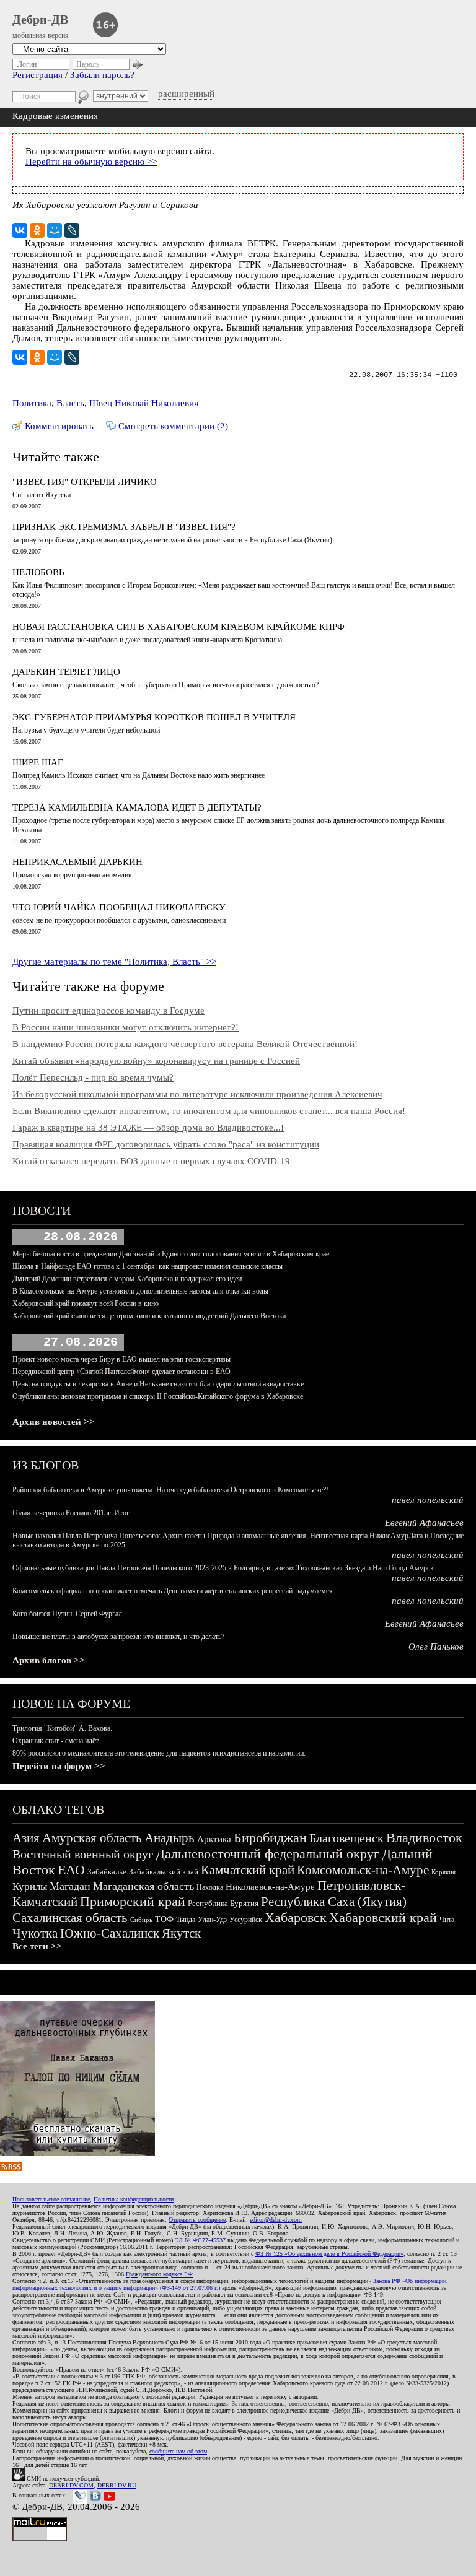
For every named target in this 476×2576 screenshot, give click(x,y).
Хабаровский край (383, 1917)
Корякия (443, 1872)
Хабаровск (296, 1917)
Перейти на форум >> (59, 1766)
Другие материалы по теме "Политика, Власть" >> (114, 962)
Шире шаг (38, 762)
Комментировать (59, 426)
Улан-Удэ (212, 1920)
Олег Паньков (436, 1647)
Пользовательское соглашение (51, 2199)
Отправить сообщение (197, 2220)
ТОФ (164, 1919)
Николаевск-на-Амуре (270, 1887)
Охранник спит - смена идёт (55, 1741)
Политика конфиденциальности (134, 2199)
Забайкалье (107, 1872)
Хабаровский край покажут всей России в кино (86, 1303)
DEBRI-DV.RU (117, 2485)
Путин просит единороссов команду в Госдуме (108, 1011)
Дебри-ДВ (40, 19)
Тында (186, 1920)
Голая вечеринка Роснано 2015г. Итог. (72, 1513)
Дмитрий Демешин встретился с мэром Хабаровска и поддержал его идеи (127, 1279)
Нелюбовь (38, 572)
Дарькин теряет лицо (66, 672)
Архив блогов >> (49, 1660)
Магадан (70, 1886)
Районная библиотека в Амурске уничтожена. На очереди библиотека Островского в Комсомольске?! (170, 1490)
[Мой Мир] (55, 230)
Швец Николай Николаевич (144, 403)
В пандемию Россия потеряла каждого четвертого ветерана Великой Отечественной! (185, 1044)
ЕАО (71, 1870)
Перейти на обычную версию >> (91, 162)
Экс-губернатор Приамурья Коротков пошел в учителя (154, 717)
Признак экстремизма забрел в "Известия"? (124, 527)
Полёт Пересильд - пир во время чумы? (93, 1077)
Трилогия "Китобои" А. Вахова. (62, 1728)
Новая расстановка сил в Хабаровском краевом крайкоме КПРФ (178, 627)
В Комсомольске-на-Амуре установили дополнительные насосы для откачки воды (140, 1291)
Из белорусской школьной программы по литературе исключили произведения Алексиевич (197, 1094)
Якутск (181, 1933)
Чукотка (35, 1933)
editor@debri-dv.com (276, 2220)
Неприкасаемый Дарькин (77, 862)
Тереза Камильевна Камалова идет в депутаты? (137, 807)
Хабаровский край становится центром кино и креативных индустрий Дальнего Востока (149, 1316)
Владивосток (424, 1838)
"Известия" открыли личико (85, 482)
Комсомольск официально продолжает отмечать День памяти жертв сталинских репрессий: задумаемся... (175, 1591)
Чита (447, 1920)
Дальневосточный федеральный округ (267, 1854)
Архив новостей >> (54, 1422)
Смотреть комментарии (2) (173, 426)
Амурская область (92, 1838)
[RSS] (11, 2168)
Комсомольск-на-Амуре (363, 1870)
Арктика (214, 1839)
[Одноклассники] (37, 230)
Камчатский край (248, 1870)
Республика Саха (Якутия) (334, 1902)
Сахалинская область (70, 1918)
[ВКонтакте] (20, 230)
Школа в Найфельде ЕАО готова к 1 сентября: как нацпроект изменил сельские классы (148, 1266)
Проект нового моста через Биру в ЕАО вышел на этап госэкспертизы (121, 1359)
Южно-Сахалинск (110, 1933)
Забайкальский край (164, 1872)
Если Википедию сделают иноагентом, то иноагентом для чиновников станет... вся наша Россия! (209, 1111)
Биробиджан (270, 1838)
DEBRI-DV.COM (71, 2485)
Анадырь (170, 1838)
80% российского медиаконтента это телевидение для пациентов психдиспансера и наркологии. (159, 1753)
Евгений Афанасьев (424, 1523)
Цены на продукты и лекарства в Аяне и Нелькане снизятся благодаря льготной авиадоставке (158, 1384)
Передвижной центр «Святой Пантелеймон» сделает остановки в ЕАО (121, 1372)
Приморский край (133, 1901)
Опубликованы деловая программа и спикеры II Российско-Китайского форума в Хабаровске (158, 1396)
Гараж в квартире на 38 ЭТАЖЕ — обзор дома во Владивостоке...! (148, 1128)
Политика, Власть (48, 403)
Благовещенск (346, 1838)
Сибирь (141, 1920)
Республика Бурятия (223, 1903)
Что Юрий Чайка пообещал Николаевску (119, 907)
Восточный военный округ (83, 1854)
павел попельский (428, 1500)
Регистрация (37, 75)
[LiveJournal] (72, 230)
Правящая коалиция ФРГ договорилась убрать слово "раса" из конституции (166, 1144)
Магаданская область (143, 1886)
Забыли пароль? (102, 75)
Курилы (30, 1886)
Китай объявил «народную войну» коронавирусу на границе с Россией (156, 1061)
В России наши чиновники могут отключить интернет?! (126, 1027)
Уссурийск (246, 1920)
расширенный (186, 94)
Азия (26, 1838)
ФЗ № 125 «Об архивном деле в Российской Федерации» (329, 2254)
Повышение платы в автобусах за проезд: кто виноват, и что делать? (118, 1637)
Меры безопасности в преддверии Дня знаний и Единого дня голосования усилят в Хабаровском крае (171, 1254)
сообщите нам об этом (178, 2451)
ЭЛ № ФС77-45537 (200, 2240)
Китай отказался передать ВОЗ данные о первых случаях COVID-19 (151, 1161)
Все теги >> (37, 1946)
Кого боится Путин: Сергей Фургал (67, 1614)
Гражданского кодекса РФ (159, 2274)
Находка (210, 1887)
